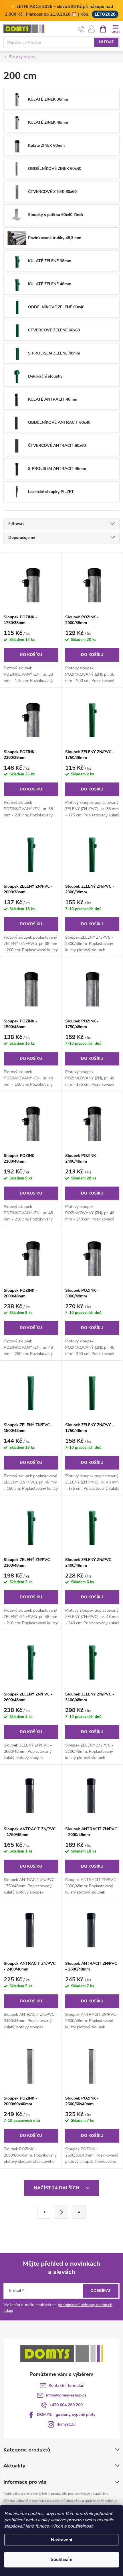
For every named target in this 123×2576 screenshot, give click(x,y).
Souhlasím (61, 2559)
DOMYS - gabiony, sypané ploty (66, 2415)
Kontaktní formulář (66, 2386)
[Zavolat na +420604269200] (81, 29)
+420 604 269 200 (66, 2405)
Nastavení (61, 2540)
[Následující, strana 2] (61, 2212)
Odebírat (101, 2291)
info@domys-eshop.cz (66, 2395)
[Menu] (115, 29)
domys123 (66, 2424)
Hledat (106, 42)
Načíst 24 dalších (57, 2188)
